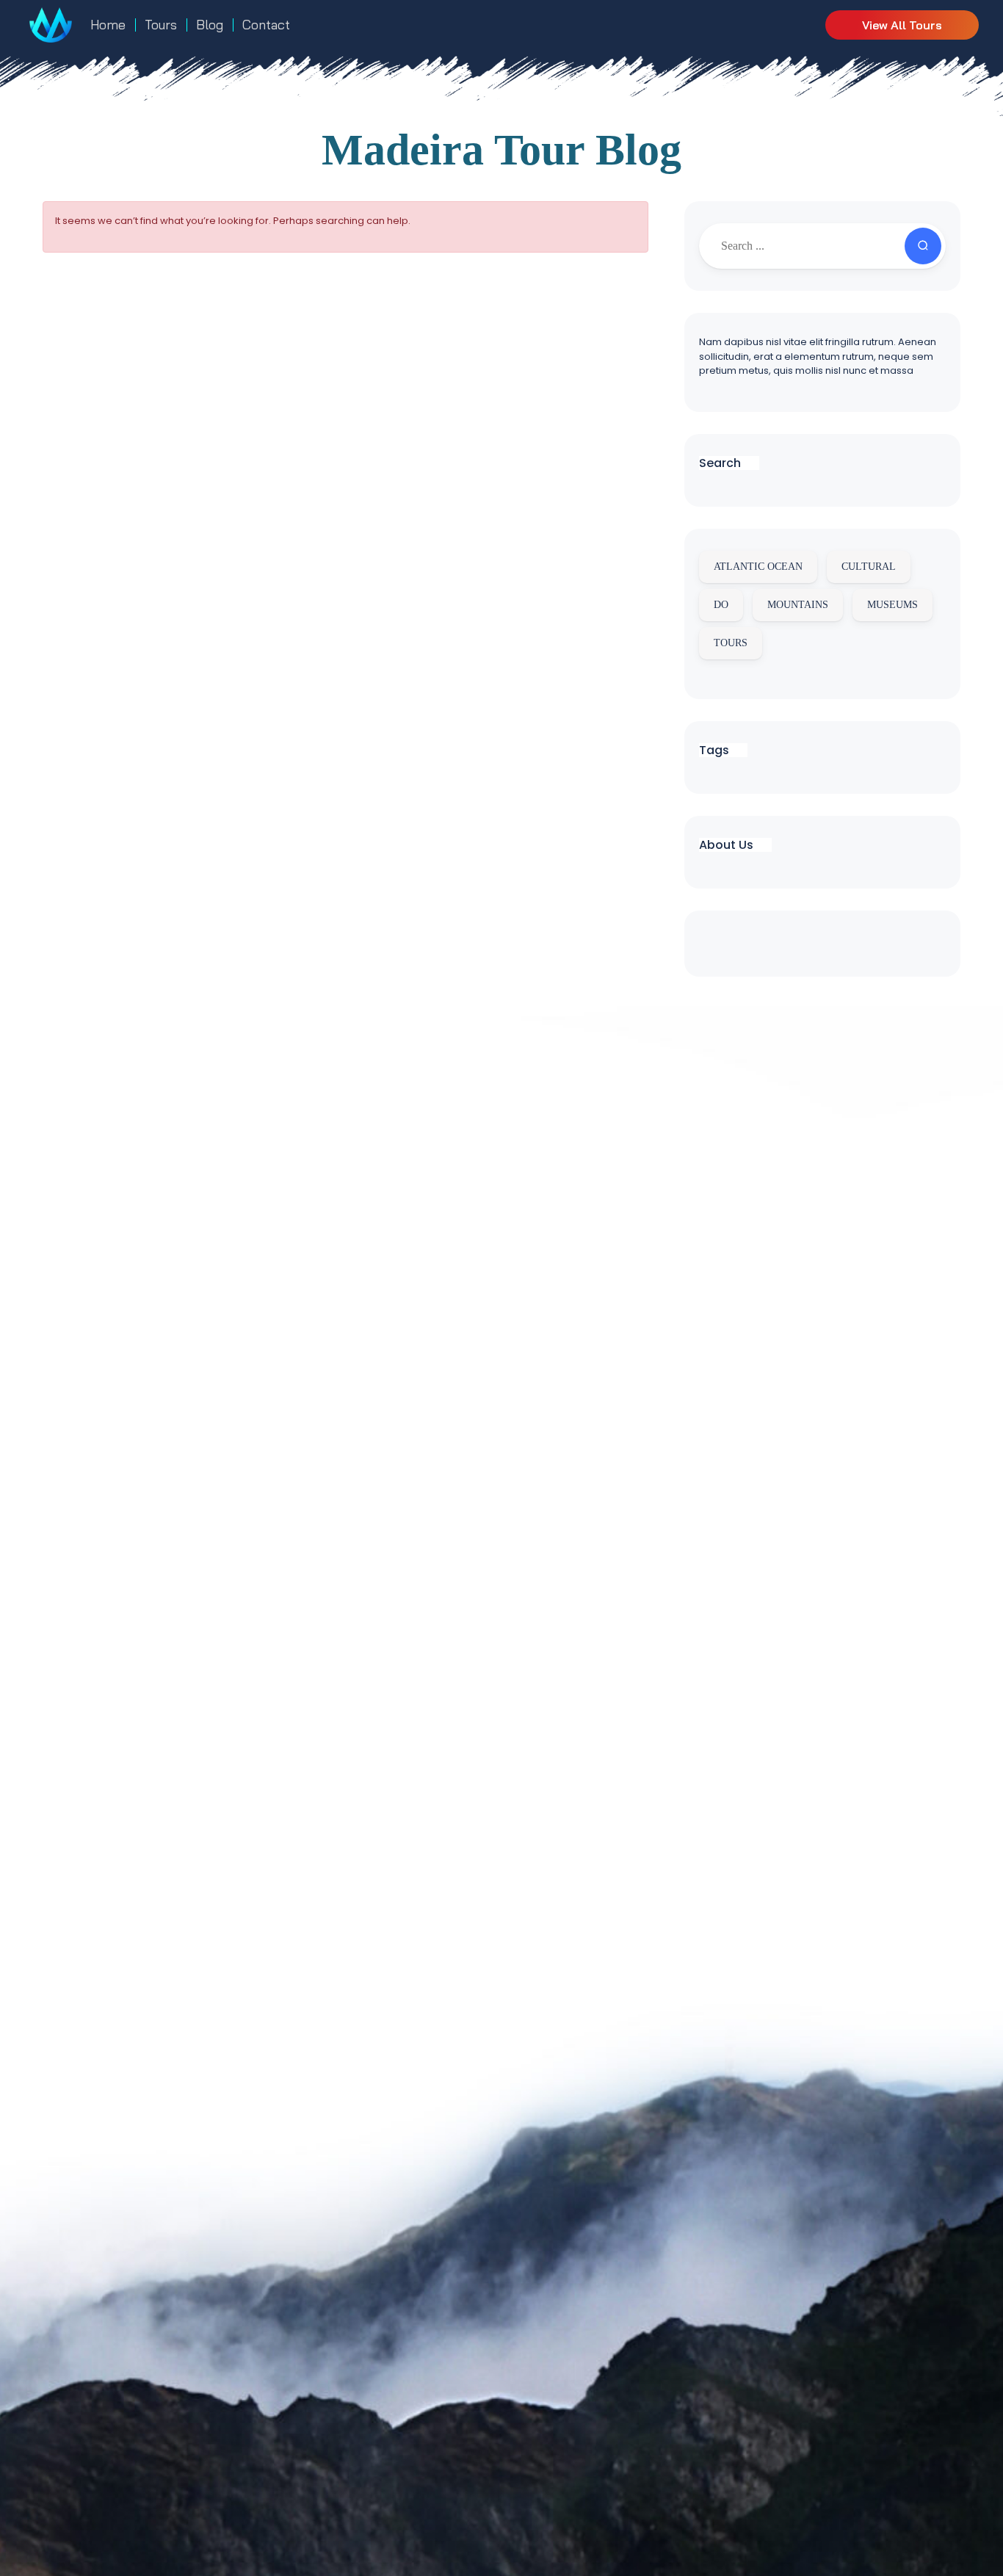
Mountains (798, 605)
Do (721, 605)
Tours (161, 25)
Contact (266, 25)
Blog (210, 25)
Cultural (869, 567)
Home (108, 25)
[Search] (923, 246)
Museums (892, 605)
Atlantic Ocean (758, 567)
